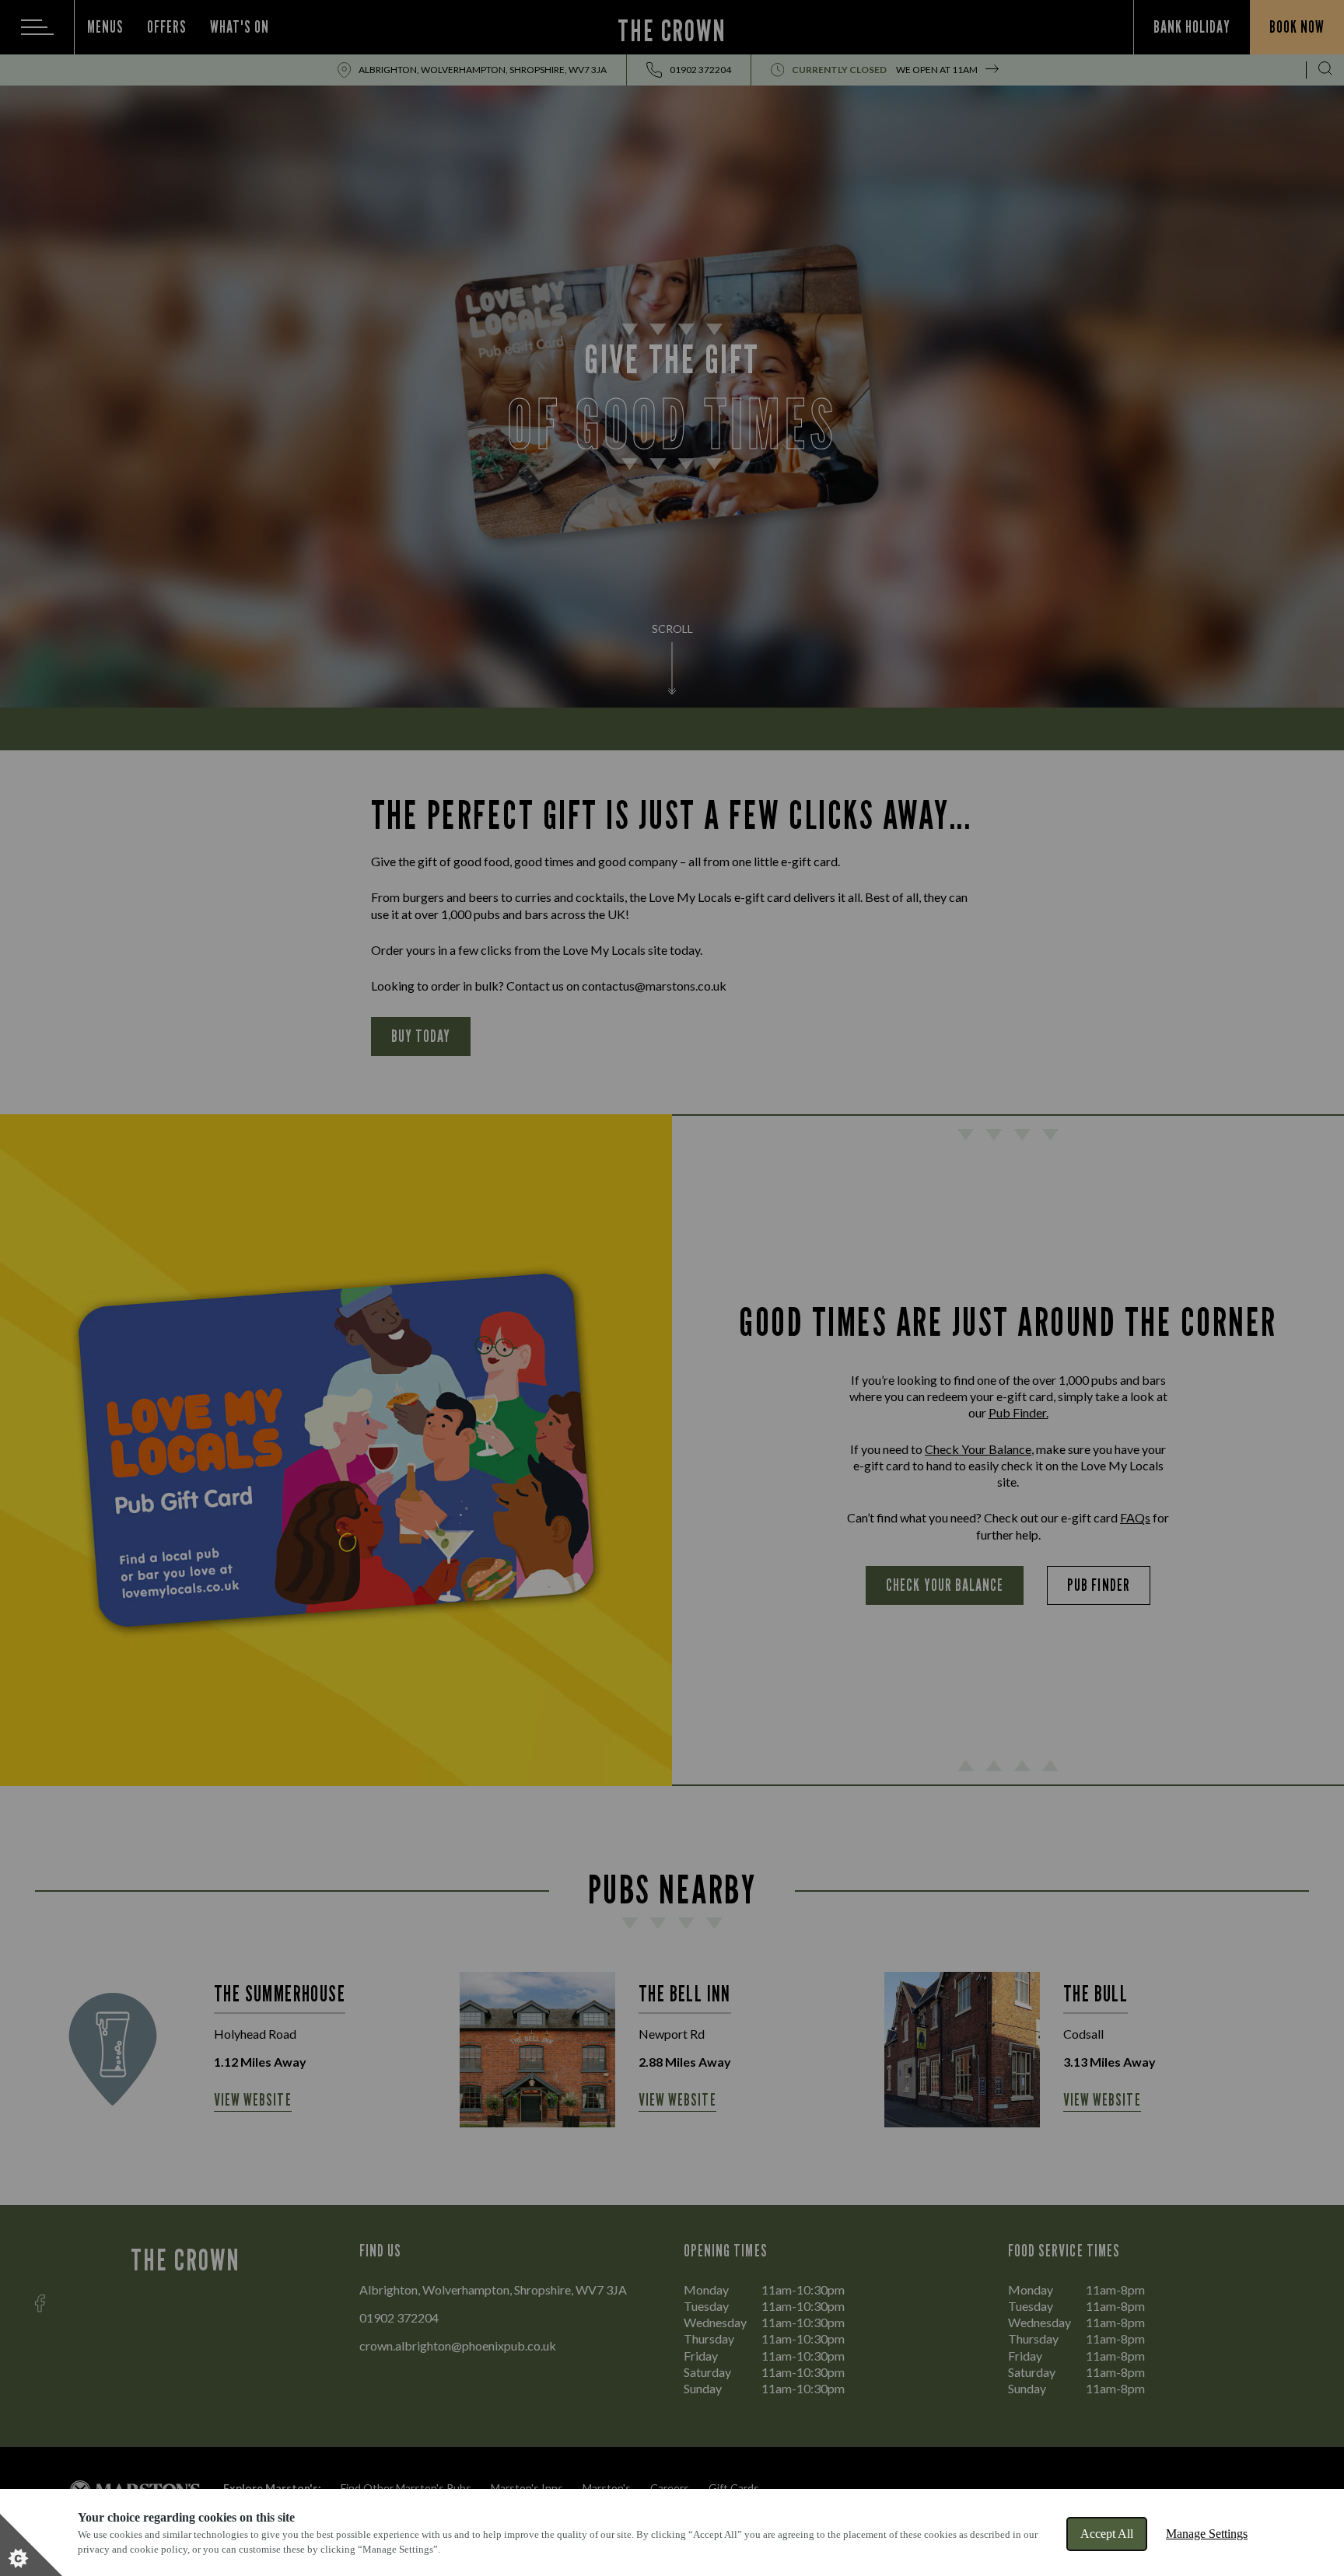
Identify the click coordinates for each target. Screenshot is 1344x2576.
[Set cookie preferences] (31, 2545)
